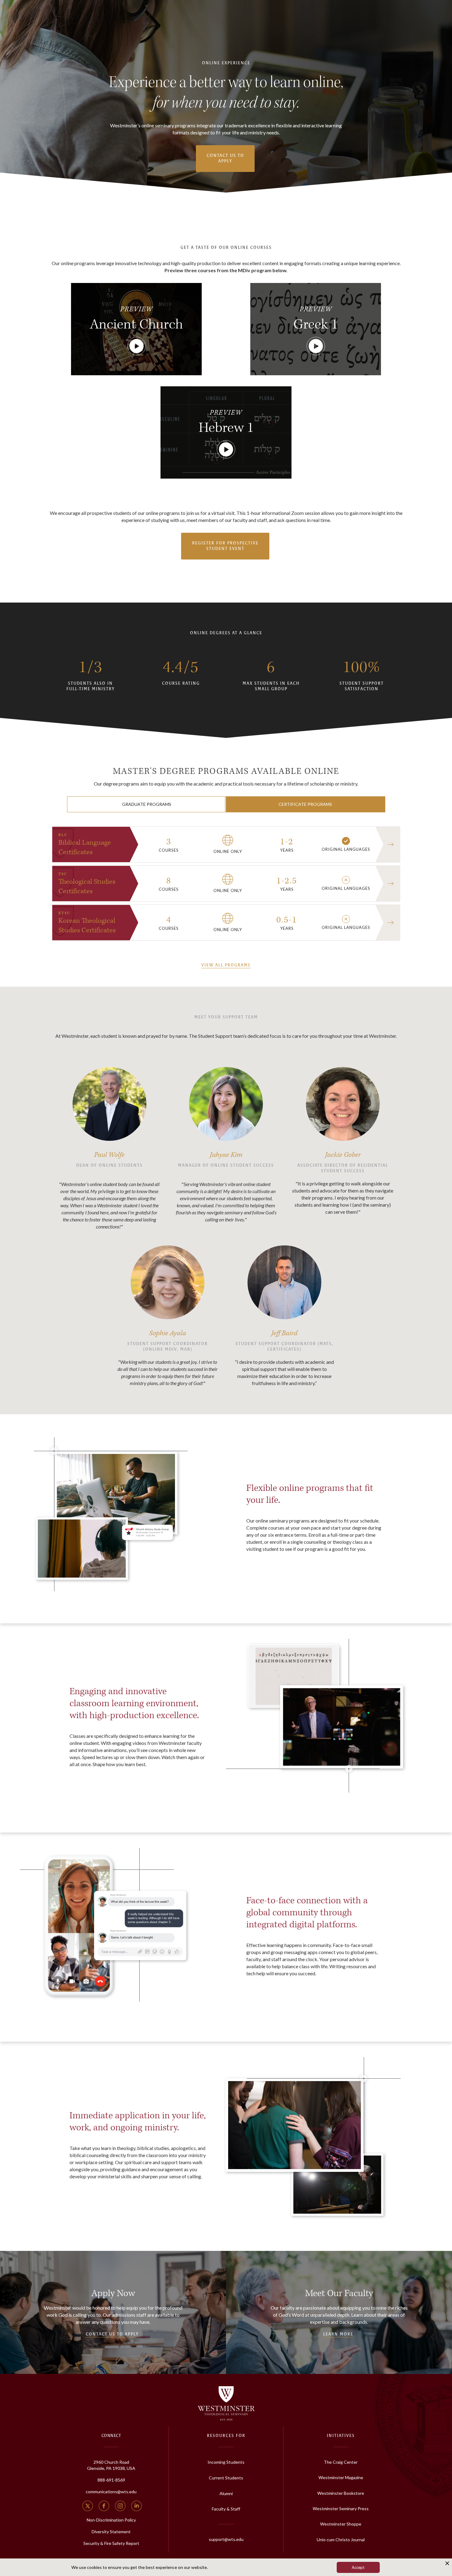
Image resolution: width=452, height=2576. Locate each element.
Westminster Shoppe (341, 2524)
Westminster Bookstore (341, 2493)
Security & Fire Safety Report (111, 2543)
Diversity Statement (111, 2532)
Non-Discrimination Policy (111, 2520)
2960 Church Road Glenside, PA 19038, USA (111, 2465)
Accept (358, 2567)
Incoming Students (226, 2462)
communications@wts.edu (111, 2492)
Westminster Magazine (341, 2477)
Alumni (226, 2493)
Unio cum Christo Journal (341, 2540)
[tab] (147, 804)
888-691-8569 (111, 2480)
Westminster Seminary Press (341, 2508)
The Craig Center (341, 2462)
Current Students (226, 2478)
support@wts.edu (226, 2539)
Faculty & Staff (226, 2509)
